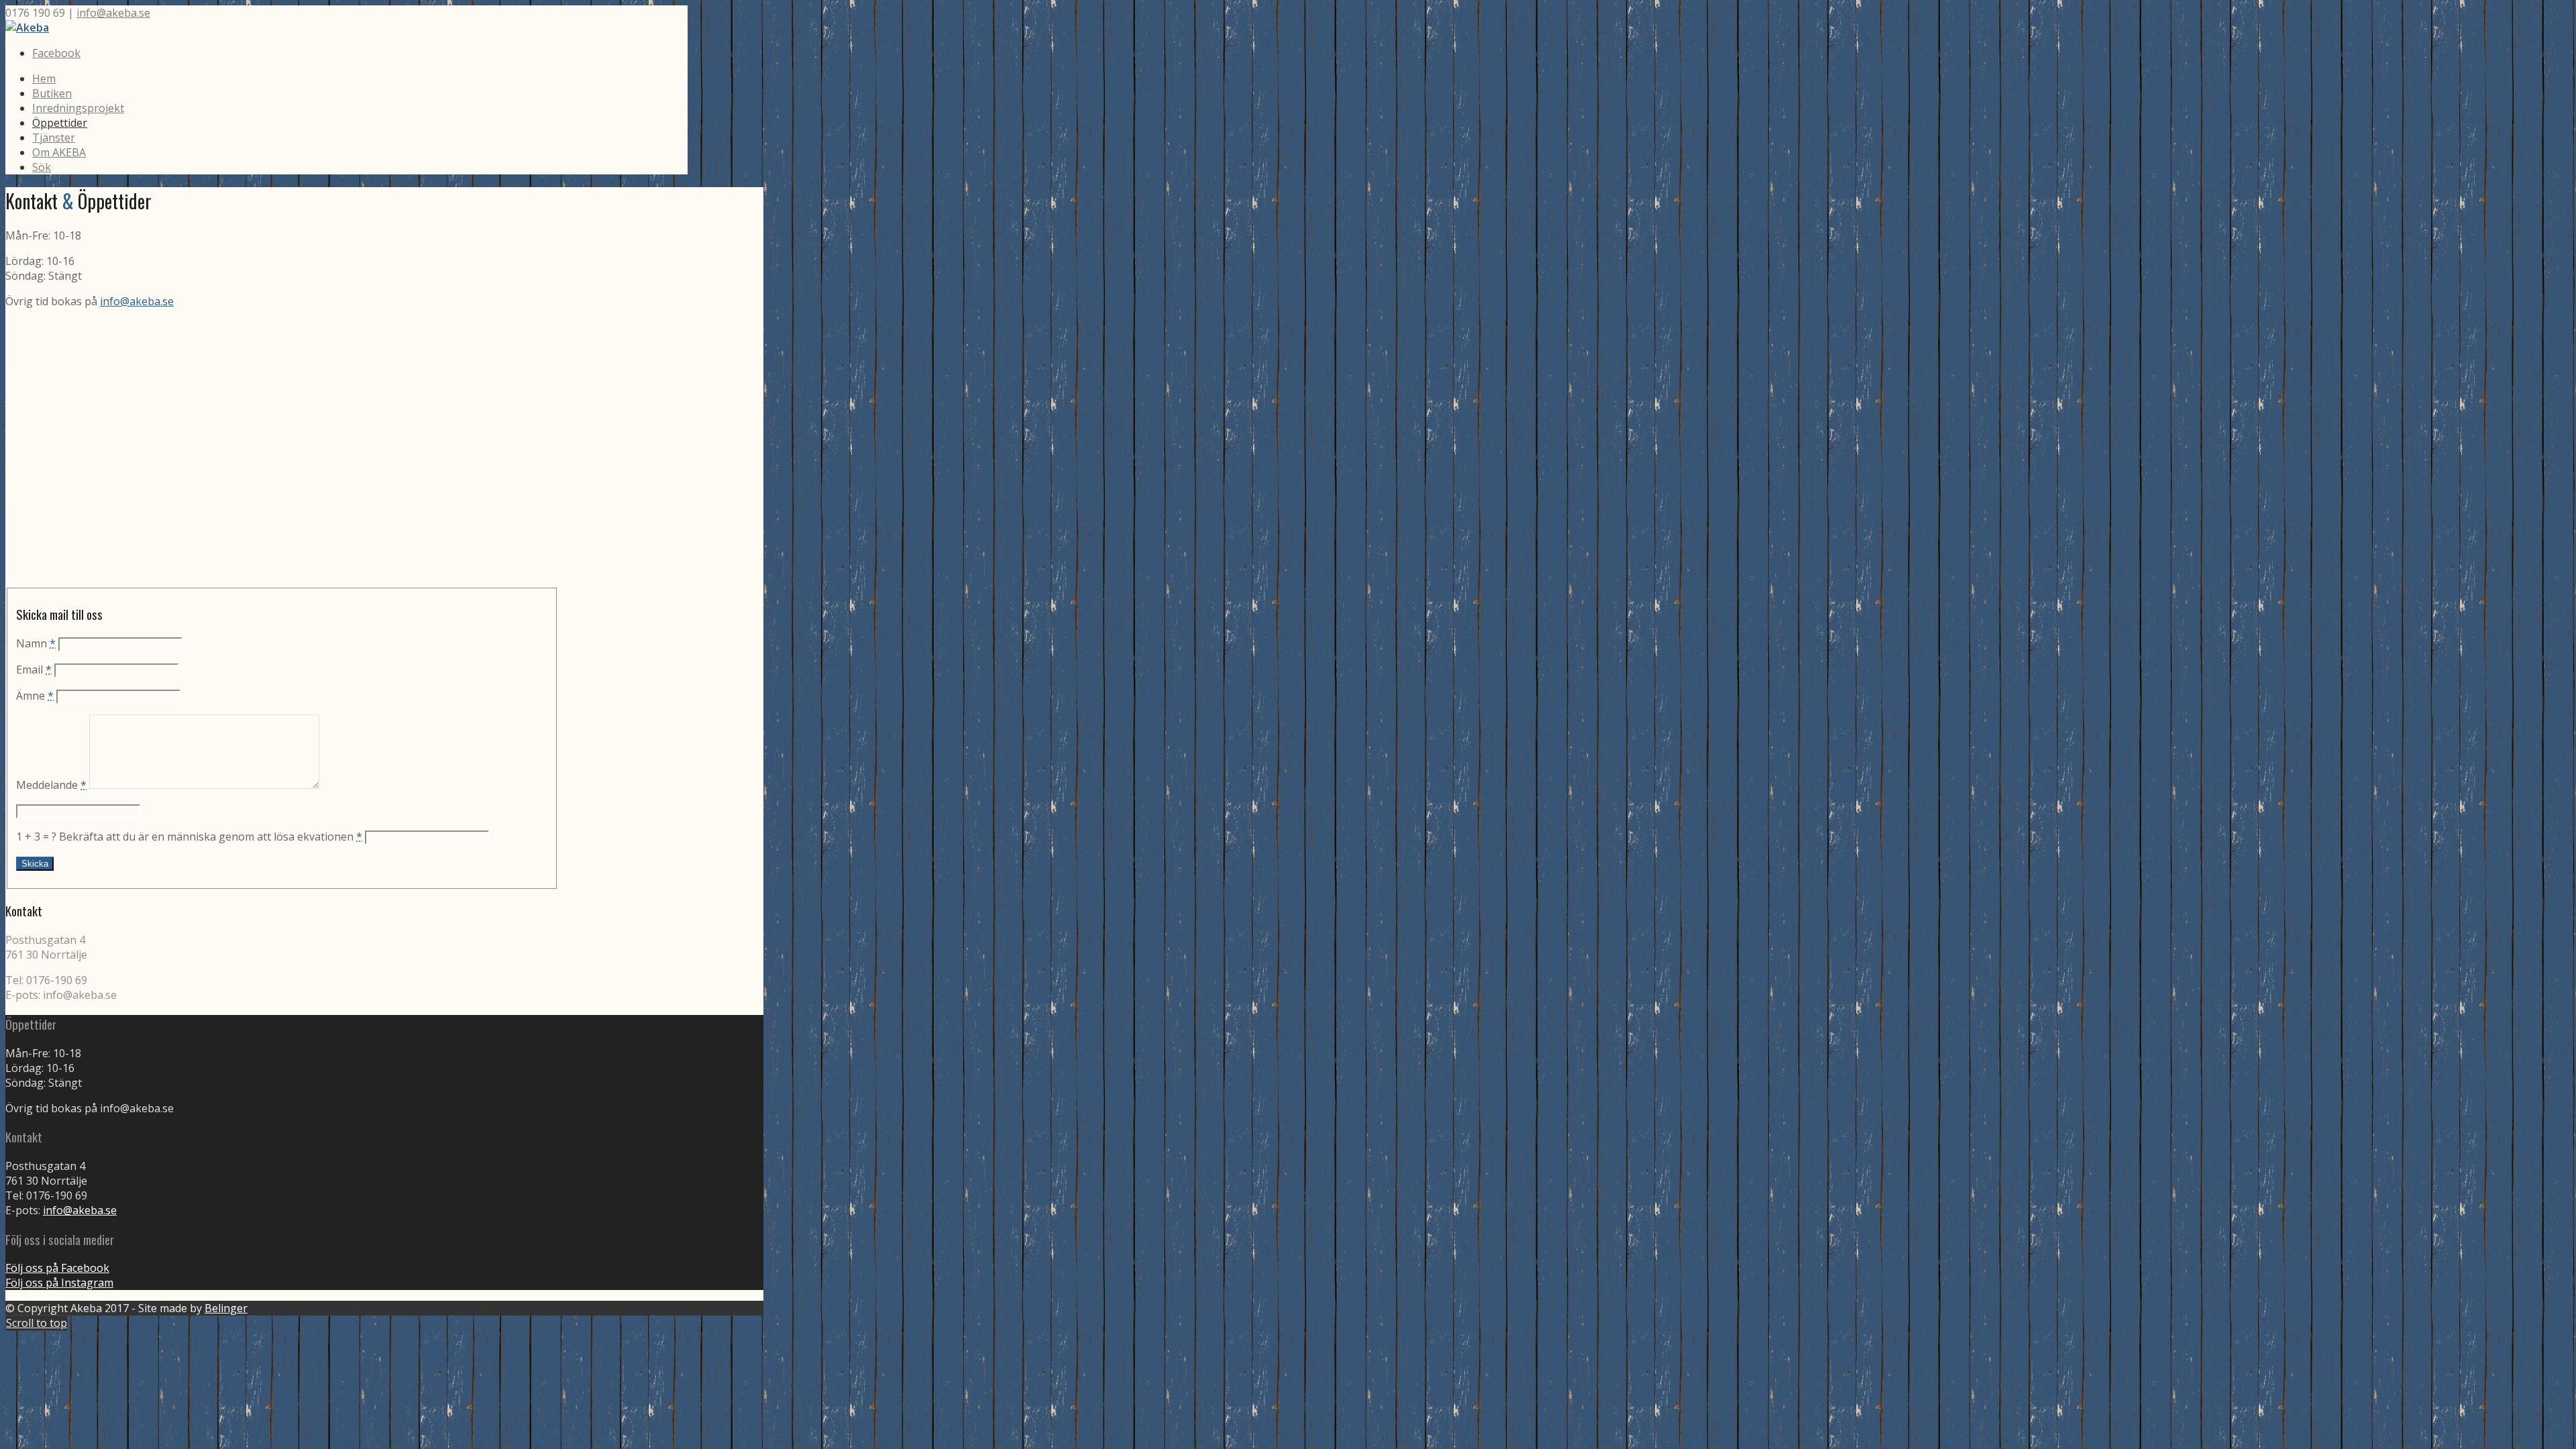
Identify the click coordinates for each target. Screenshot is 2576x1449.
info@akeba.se (113, 13)
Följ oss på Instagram (59, 1283)
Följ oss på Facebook (57, 1268)
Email (34, 669)
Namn (36, 643)
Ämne (35, 696)
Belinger (226, 1308)
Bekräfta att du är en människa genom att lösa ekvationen (211, 837)
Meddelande (51, 785)
